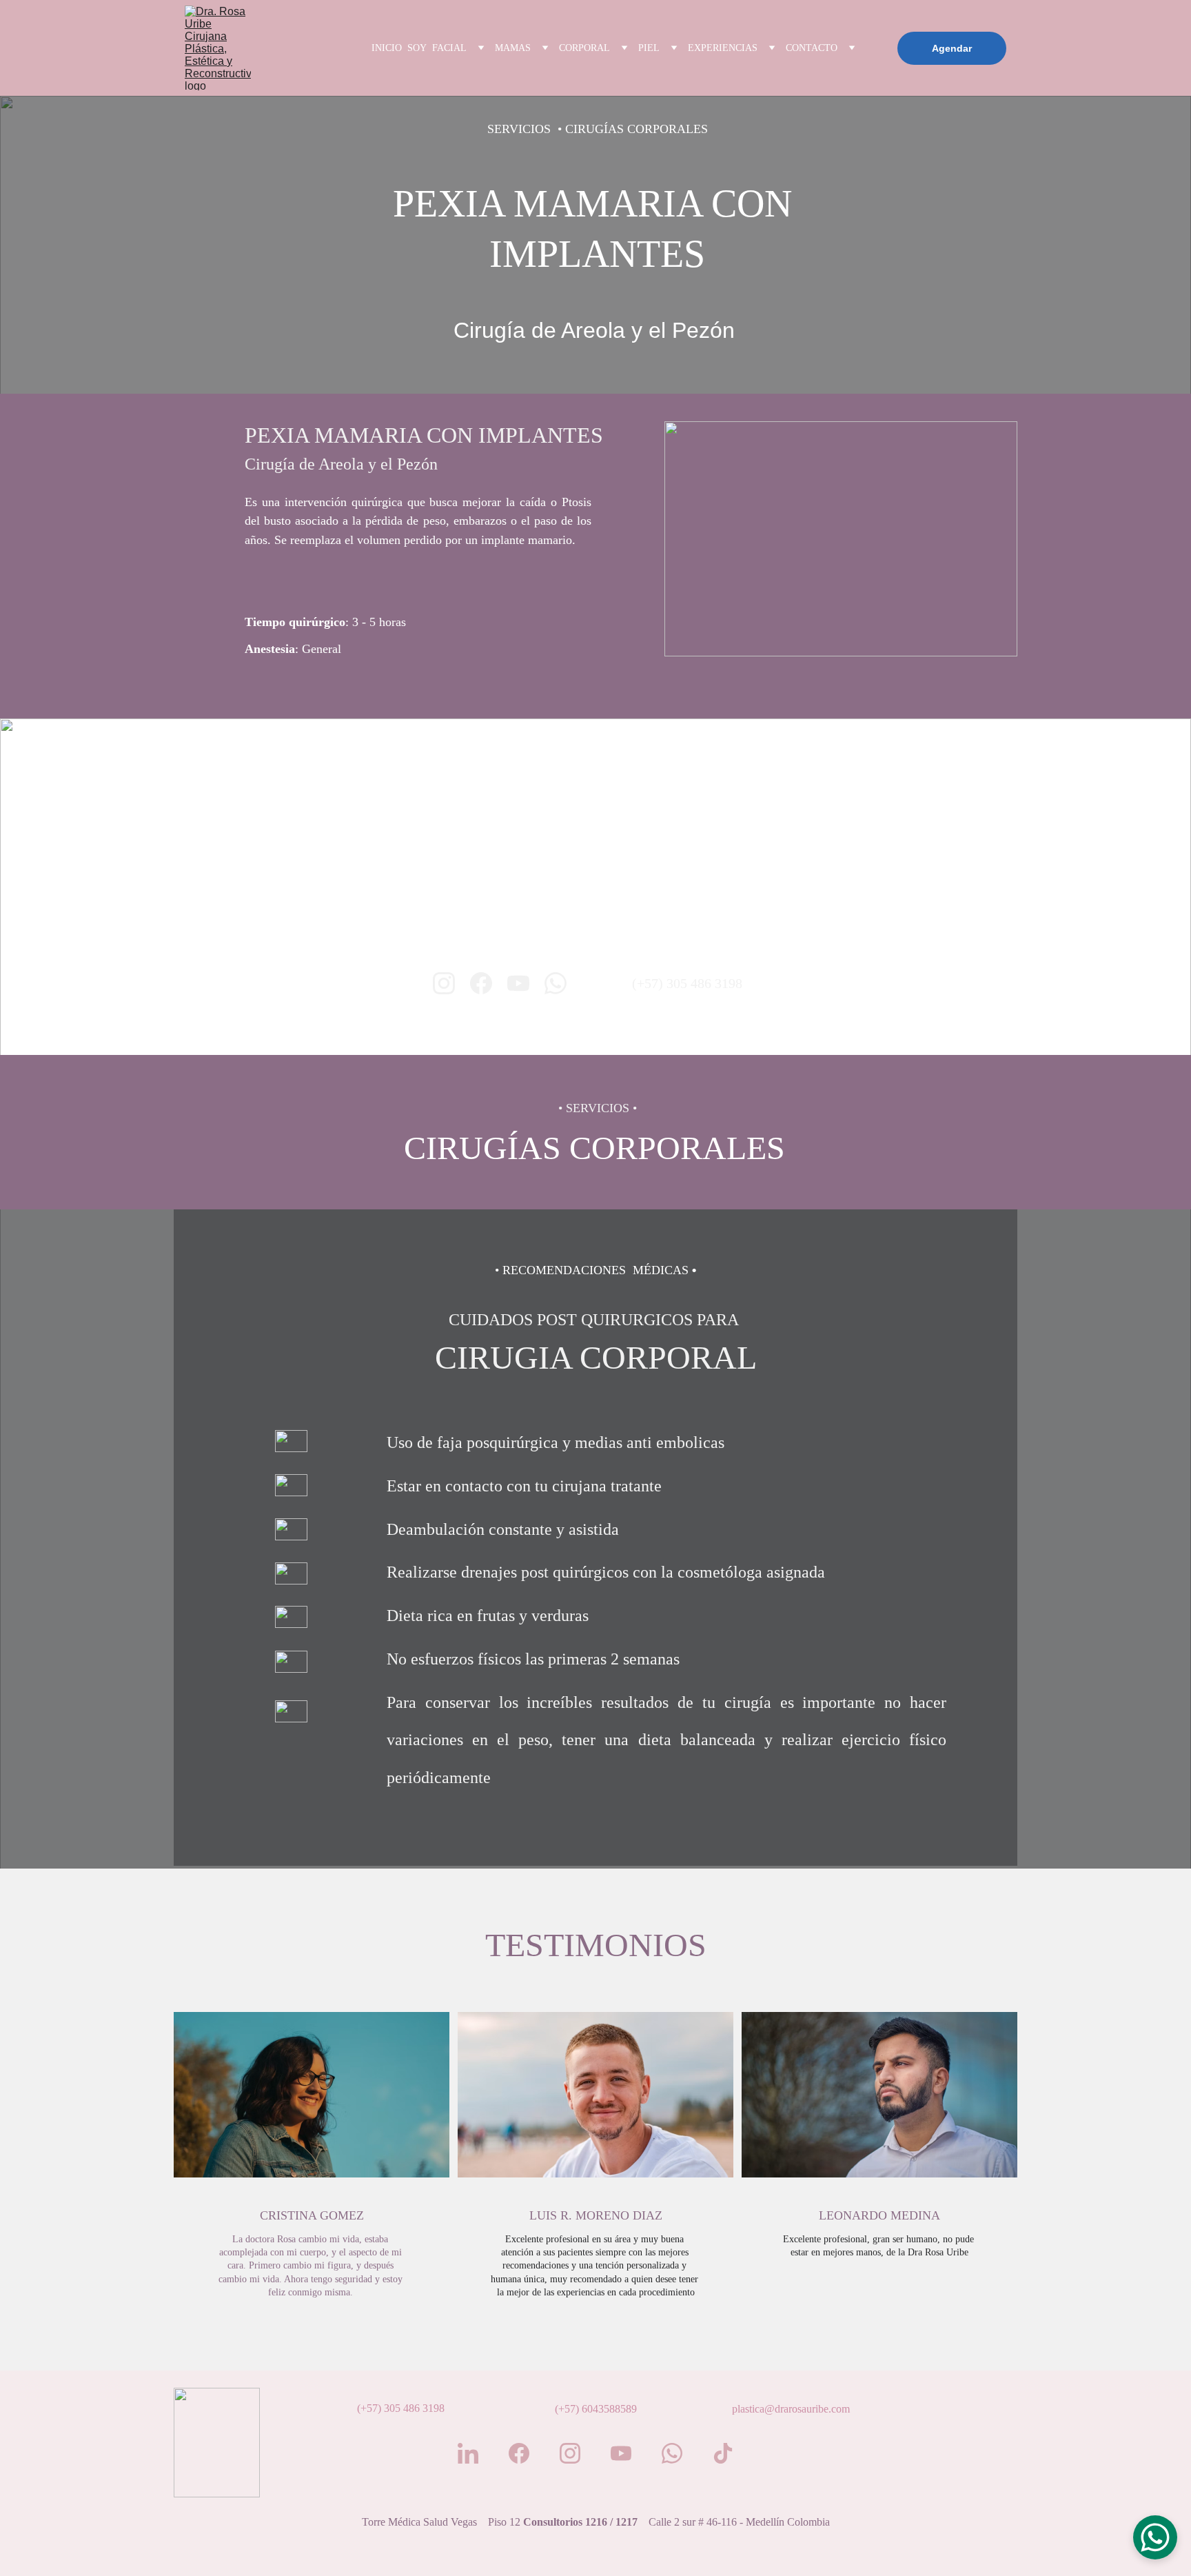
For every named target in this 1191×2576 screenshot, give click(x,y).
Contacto (812, 48)
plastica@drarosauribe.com (791, 2409)
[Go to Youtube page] (518, 983)
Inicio (387, 48)
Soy (417, 48)
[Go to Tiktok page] (723, 2453)
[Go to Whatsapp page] (556, 983)
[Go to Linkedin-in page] (468, 2453)
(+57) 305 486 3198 (687, 983)
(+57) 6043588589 (596, 2409)
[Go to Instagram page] (444, 983)
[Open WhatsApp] (1155, 2537)
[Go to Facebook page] (481, 983)
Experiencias (723, 48)
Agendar (952, 48)
